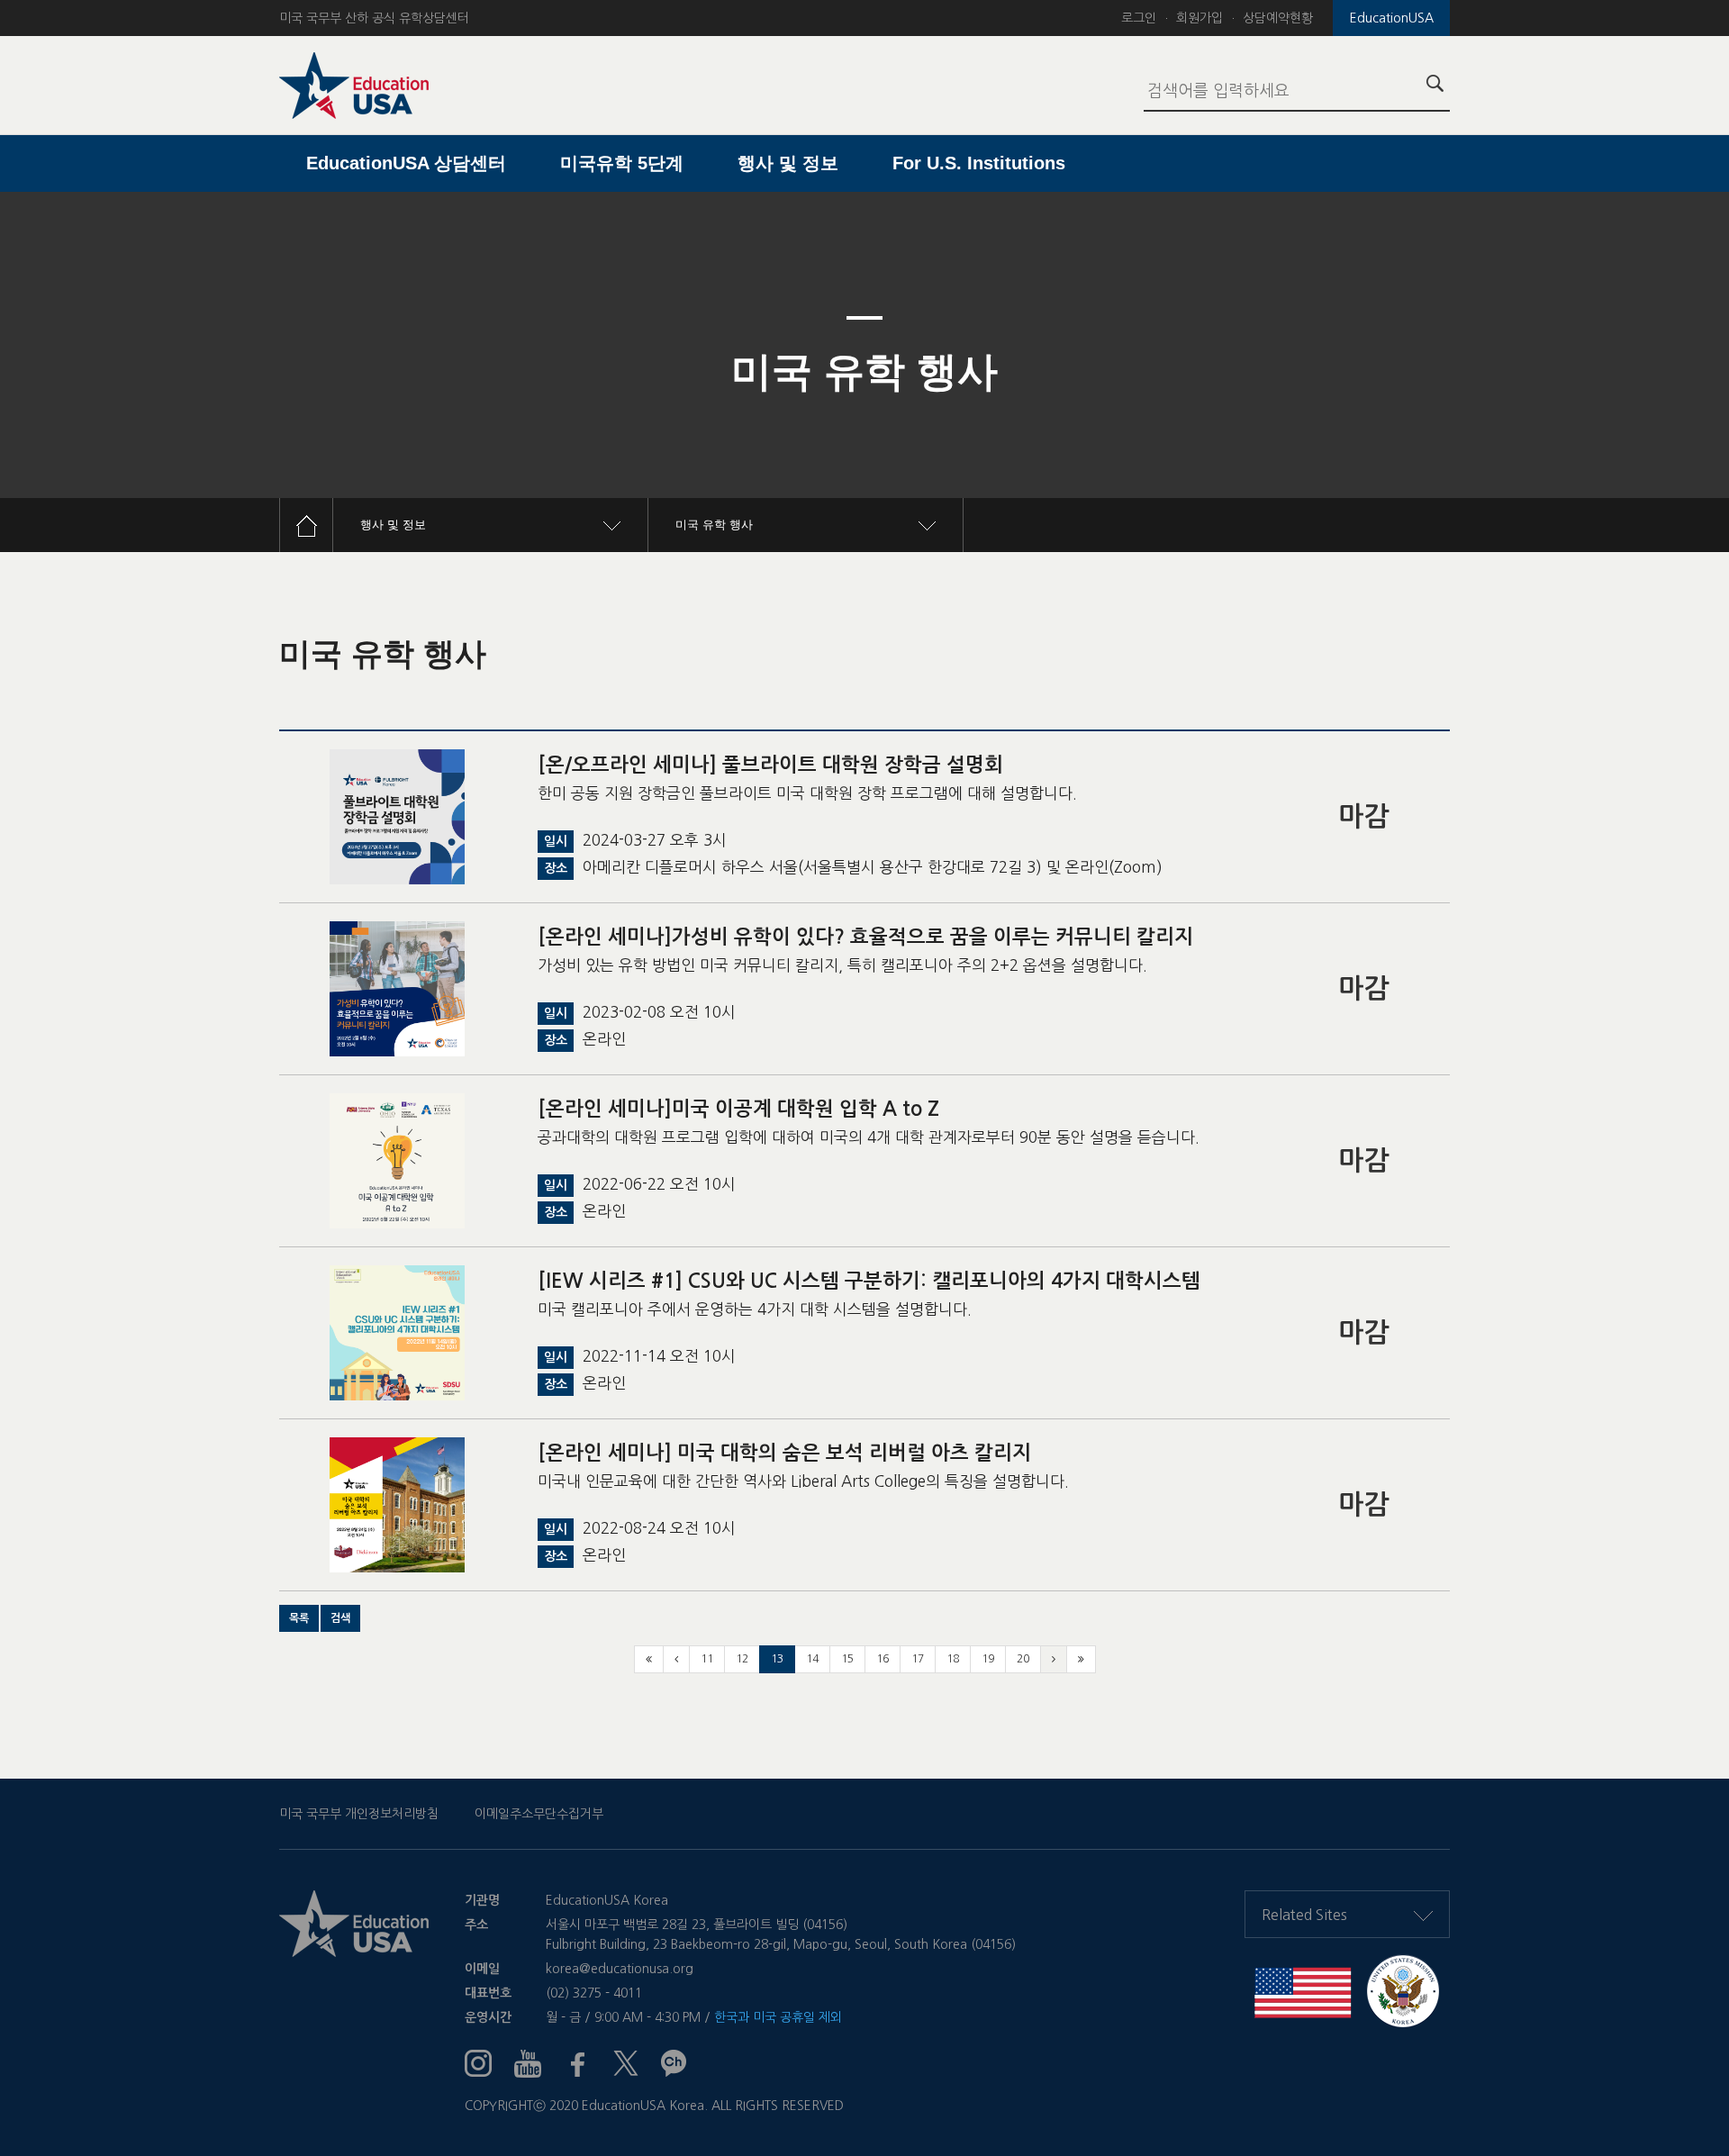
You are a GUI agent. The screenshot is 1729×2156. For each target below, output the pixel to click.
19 (988, 1659)
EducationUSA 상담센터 (406, 163)
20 (1023, 1659)
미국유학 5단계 (622, 163)
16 (883, 1659)
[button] (299, 1618)
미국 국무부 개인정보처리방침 (359, 1814)
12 (742, 1659)
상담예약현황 (1278, 18)
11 (707, 1659)
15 (847, 1659)
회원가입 (1199, 18)
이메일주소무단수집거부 (539, 1814)
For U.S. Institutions (979, 163)
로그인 (1139, 18)
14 (812, 1659)
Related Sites (1304, 1915)
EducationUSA (1392, 18)
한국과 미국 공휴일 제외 (778, 2017)
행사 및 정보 (788, 163)
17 (918, 1659)
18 (953, 1659)
